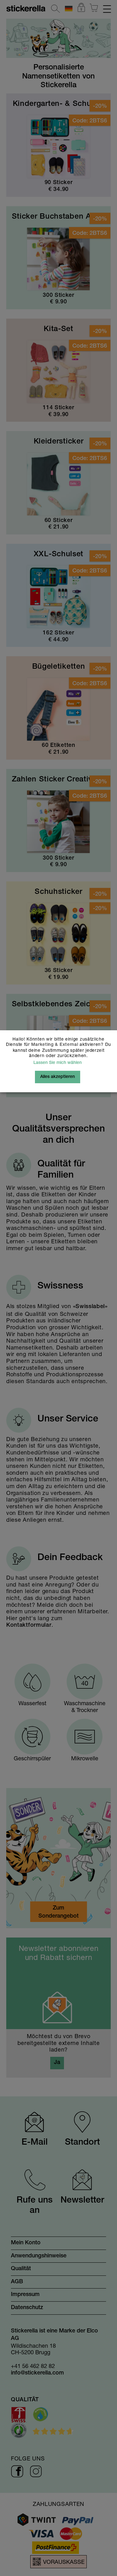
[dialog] (58, 1288)
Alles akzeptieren (58, 1077)
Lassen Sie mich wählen (58, 1063)
